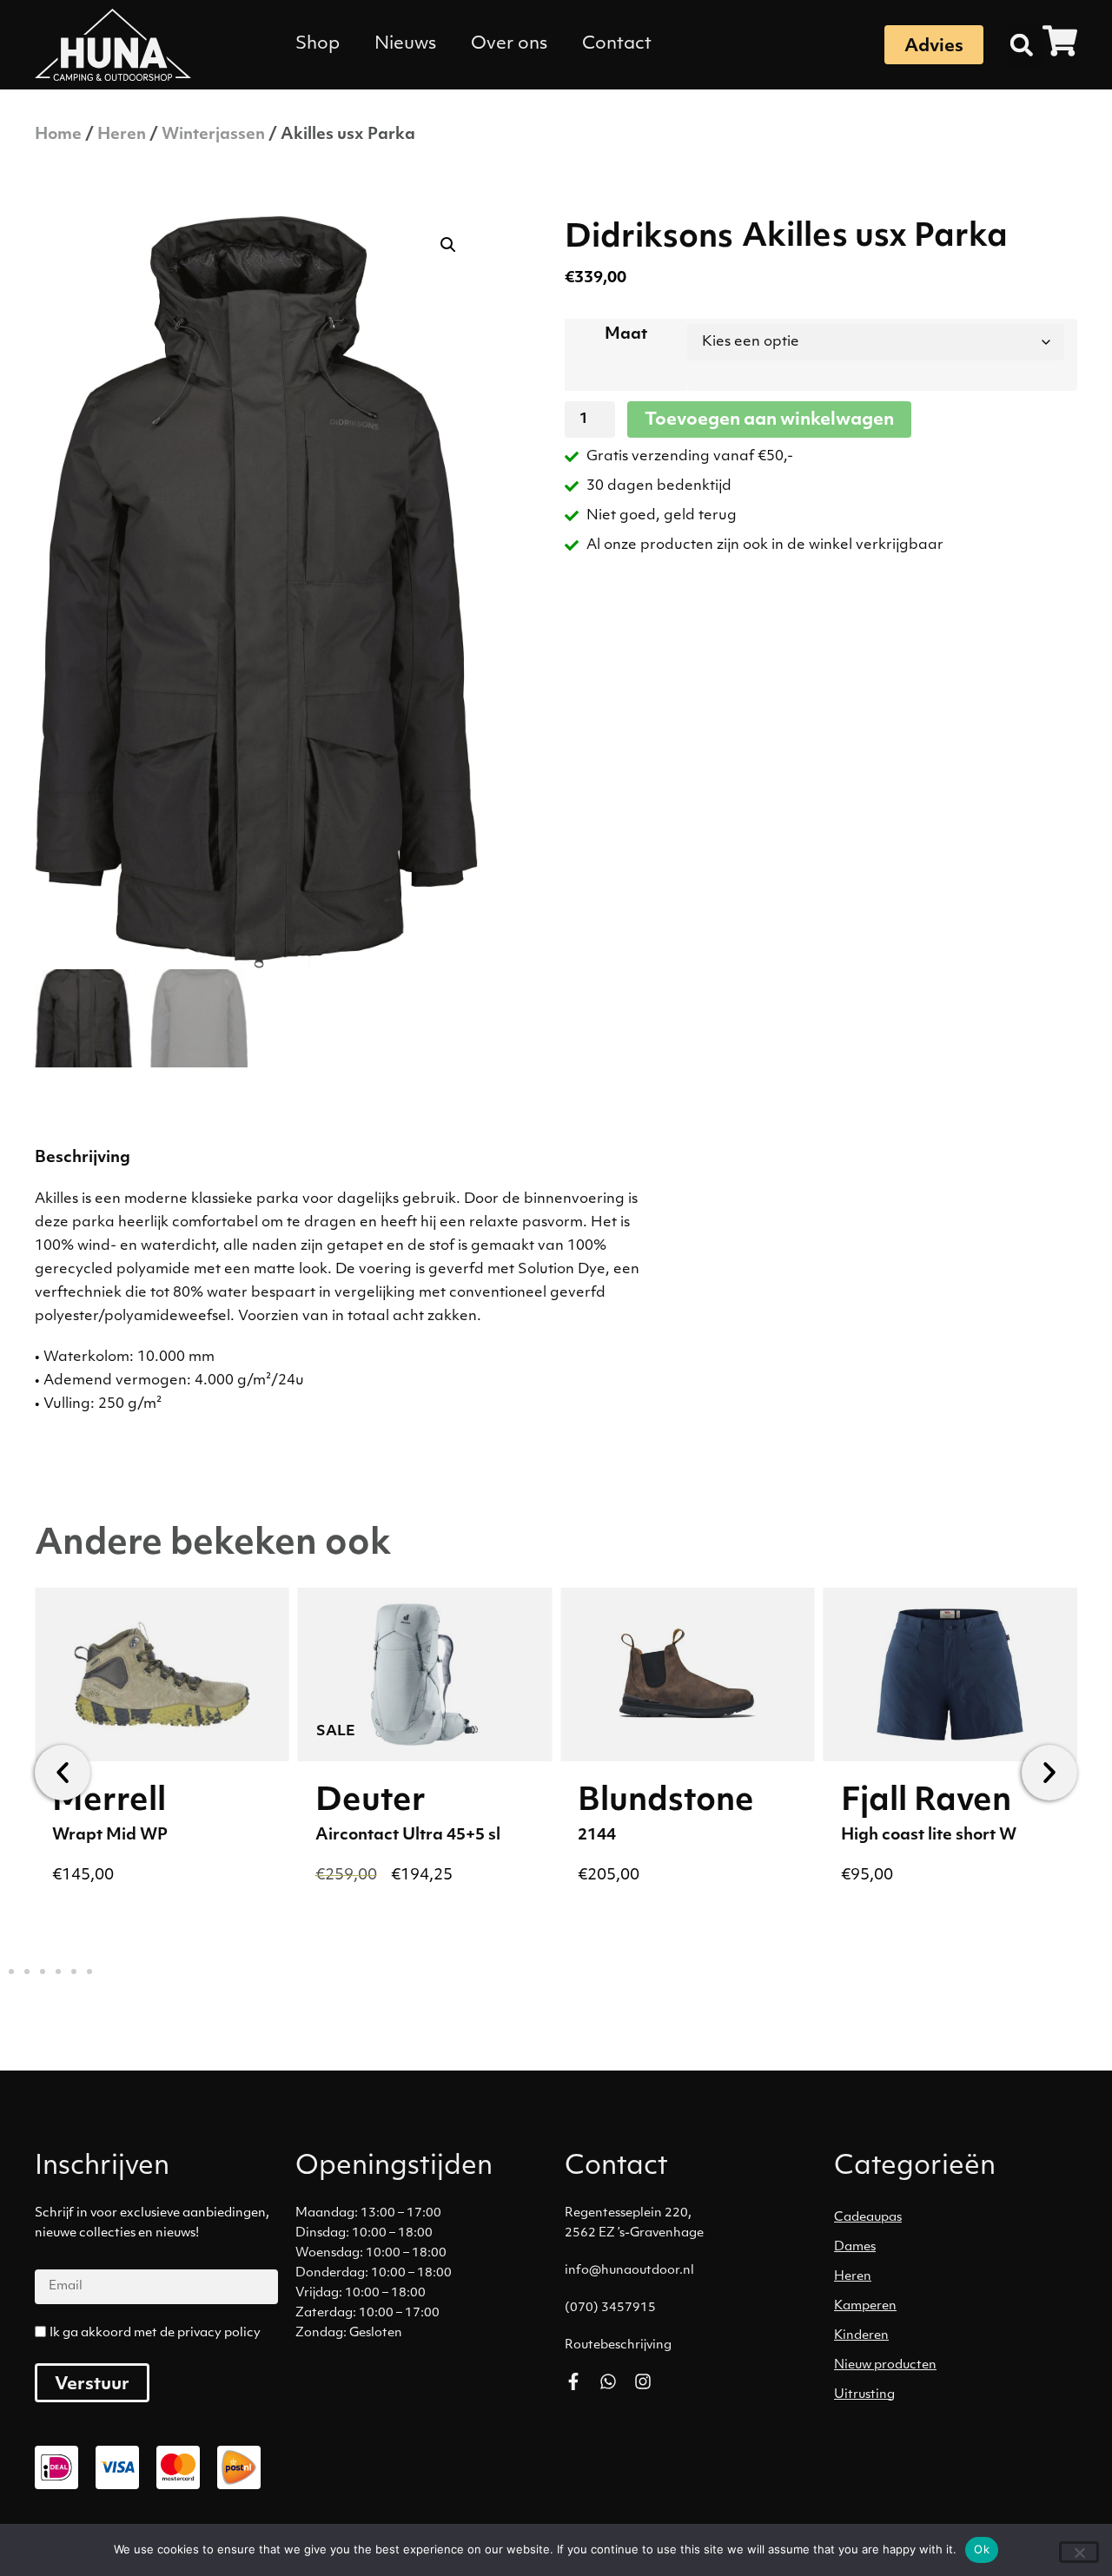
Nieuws (405, 44)
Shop (318, 44)
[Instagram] (643, 2381)
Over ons (509, 44)
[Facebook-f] (573, 2381)
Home (58, 135)
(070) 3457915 (610, 2308)
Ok (982, 2549)
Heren (122, 135)
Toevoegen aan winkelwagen (769, 420)
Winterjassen (213, 135)
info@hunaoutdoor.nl (629, 2271)
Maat (626, 335)
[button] (1022, 45)
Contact (617, 44)
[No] (1079, 2552)
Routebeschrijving (618, 2345)
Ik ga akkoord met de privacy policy (155, 2333)
